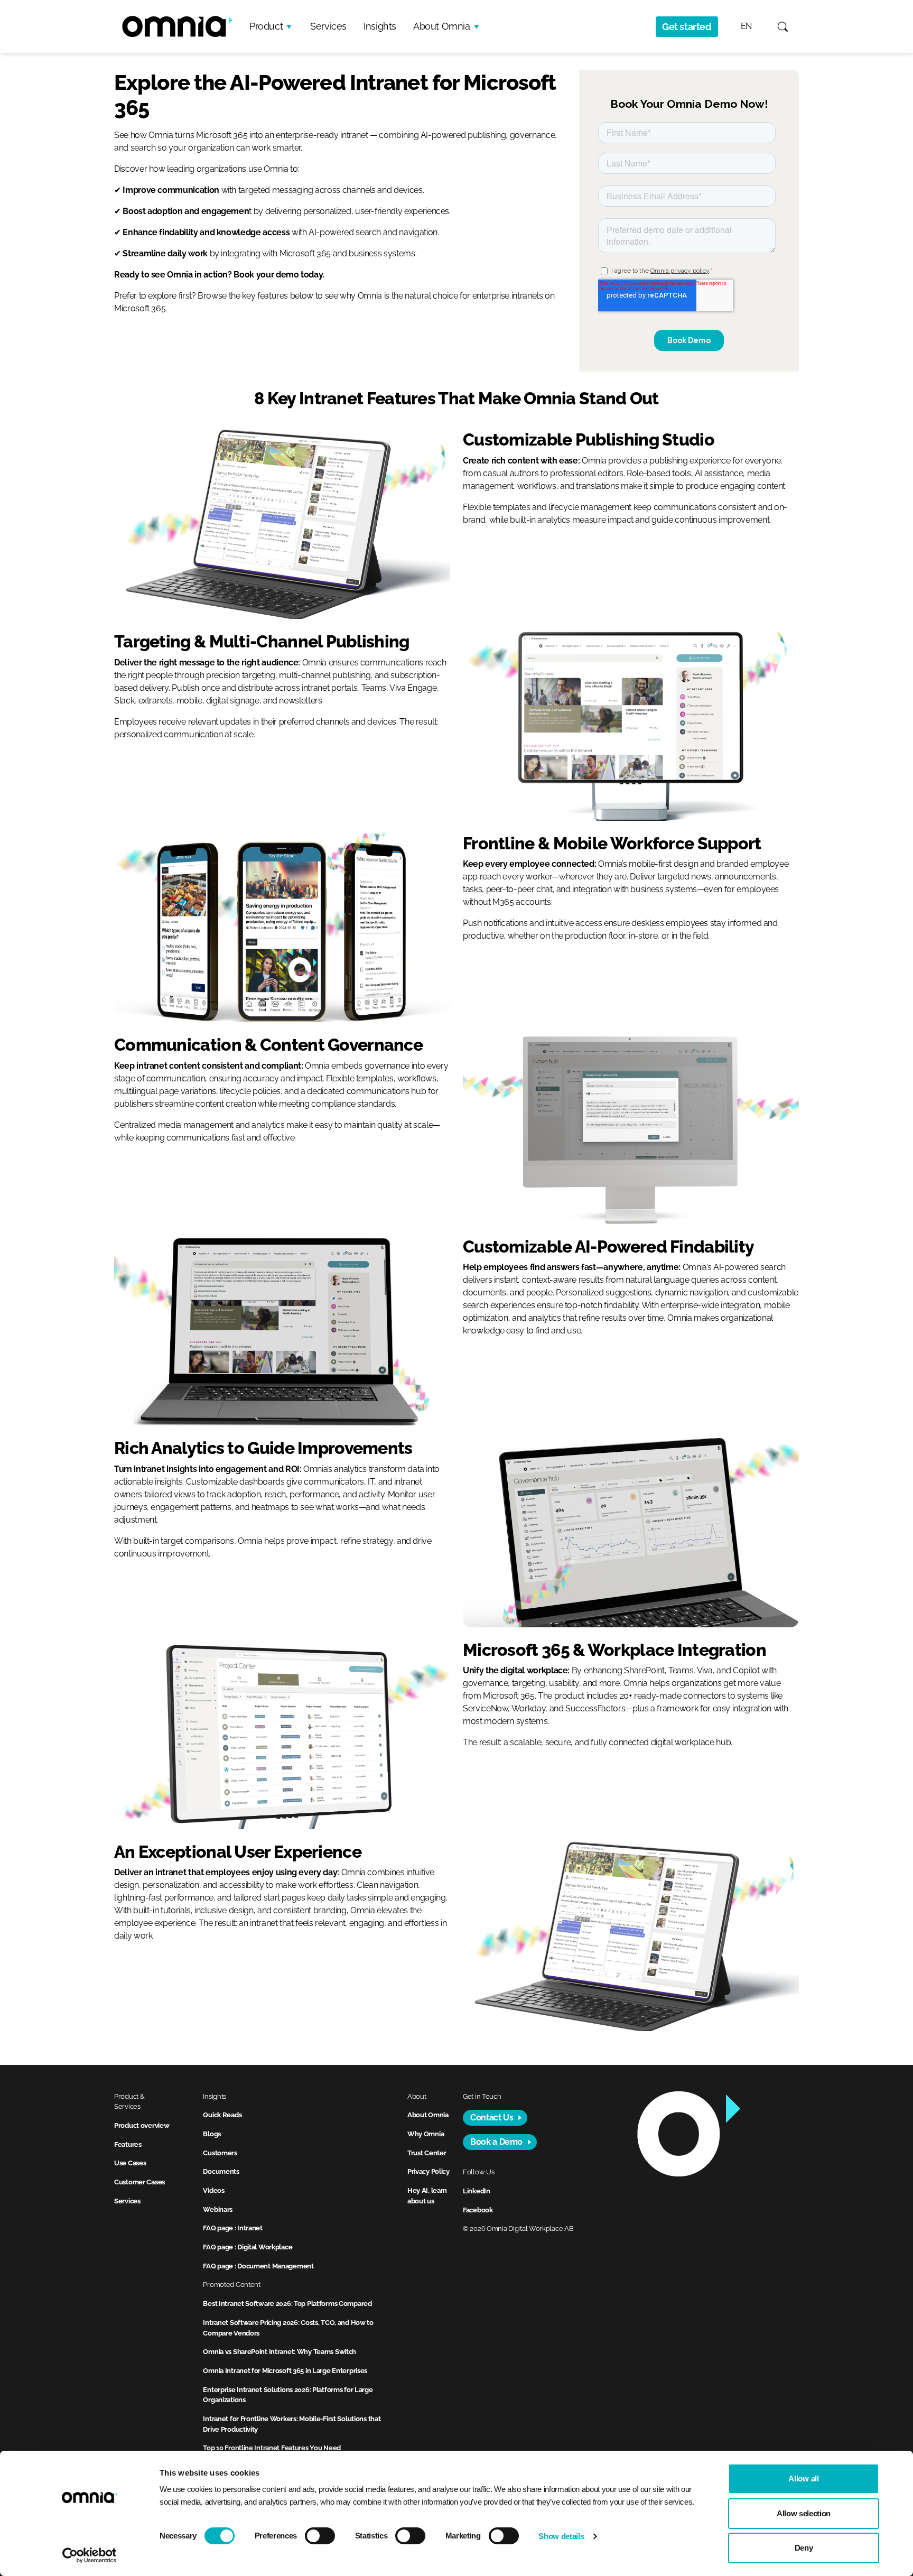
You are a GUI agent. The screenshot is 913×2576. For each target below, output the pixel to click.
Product (266, 26)
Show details (561, 2536)
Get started (687, 27)
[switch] (320, 2536)
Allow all (803, 2478)
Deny (804, 2548)
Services (328, 26)
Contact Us (492, 2118)
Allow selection (804, 2513)
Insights (380, 26)
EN (746, 26)
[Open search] (783, 27)
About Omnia (442, 26)
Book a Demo (496, 2142)
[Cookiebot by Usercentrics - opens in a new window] (90, 2555)
